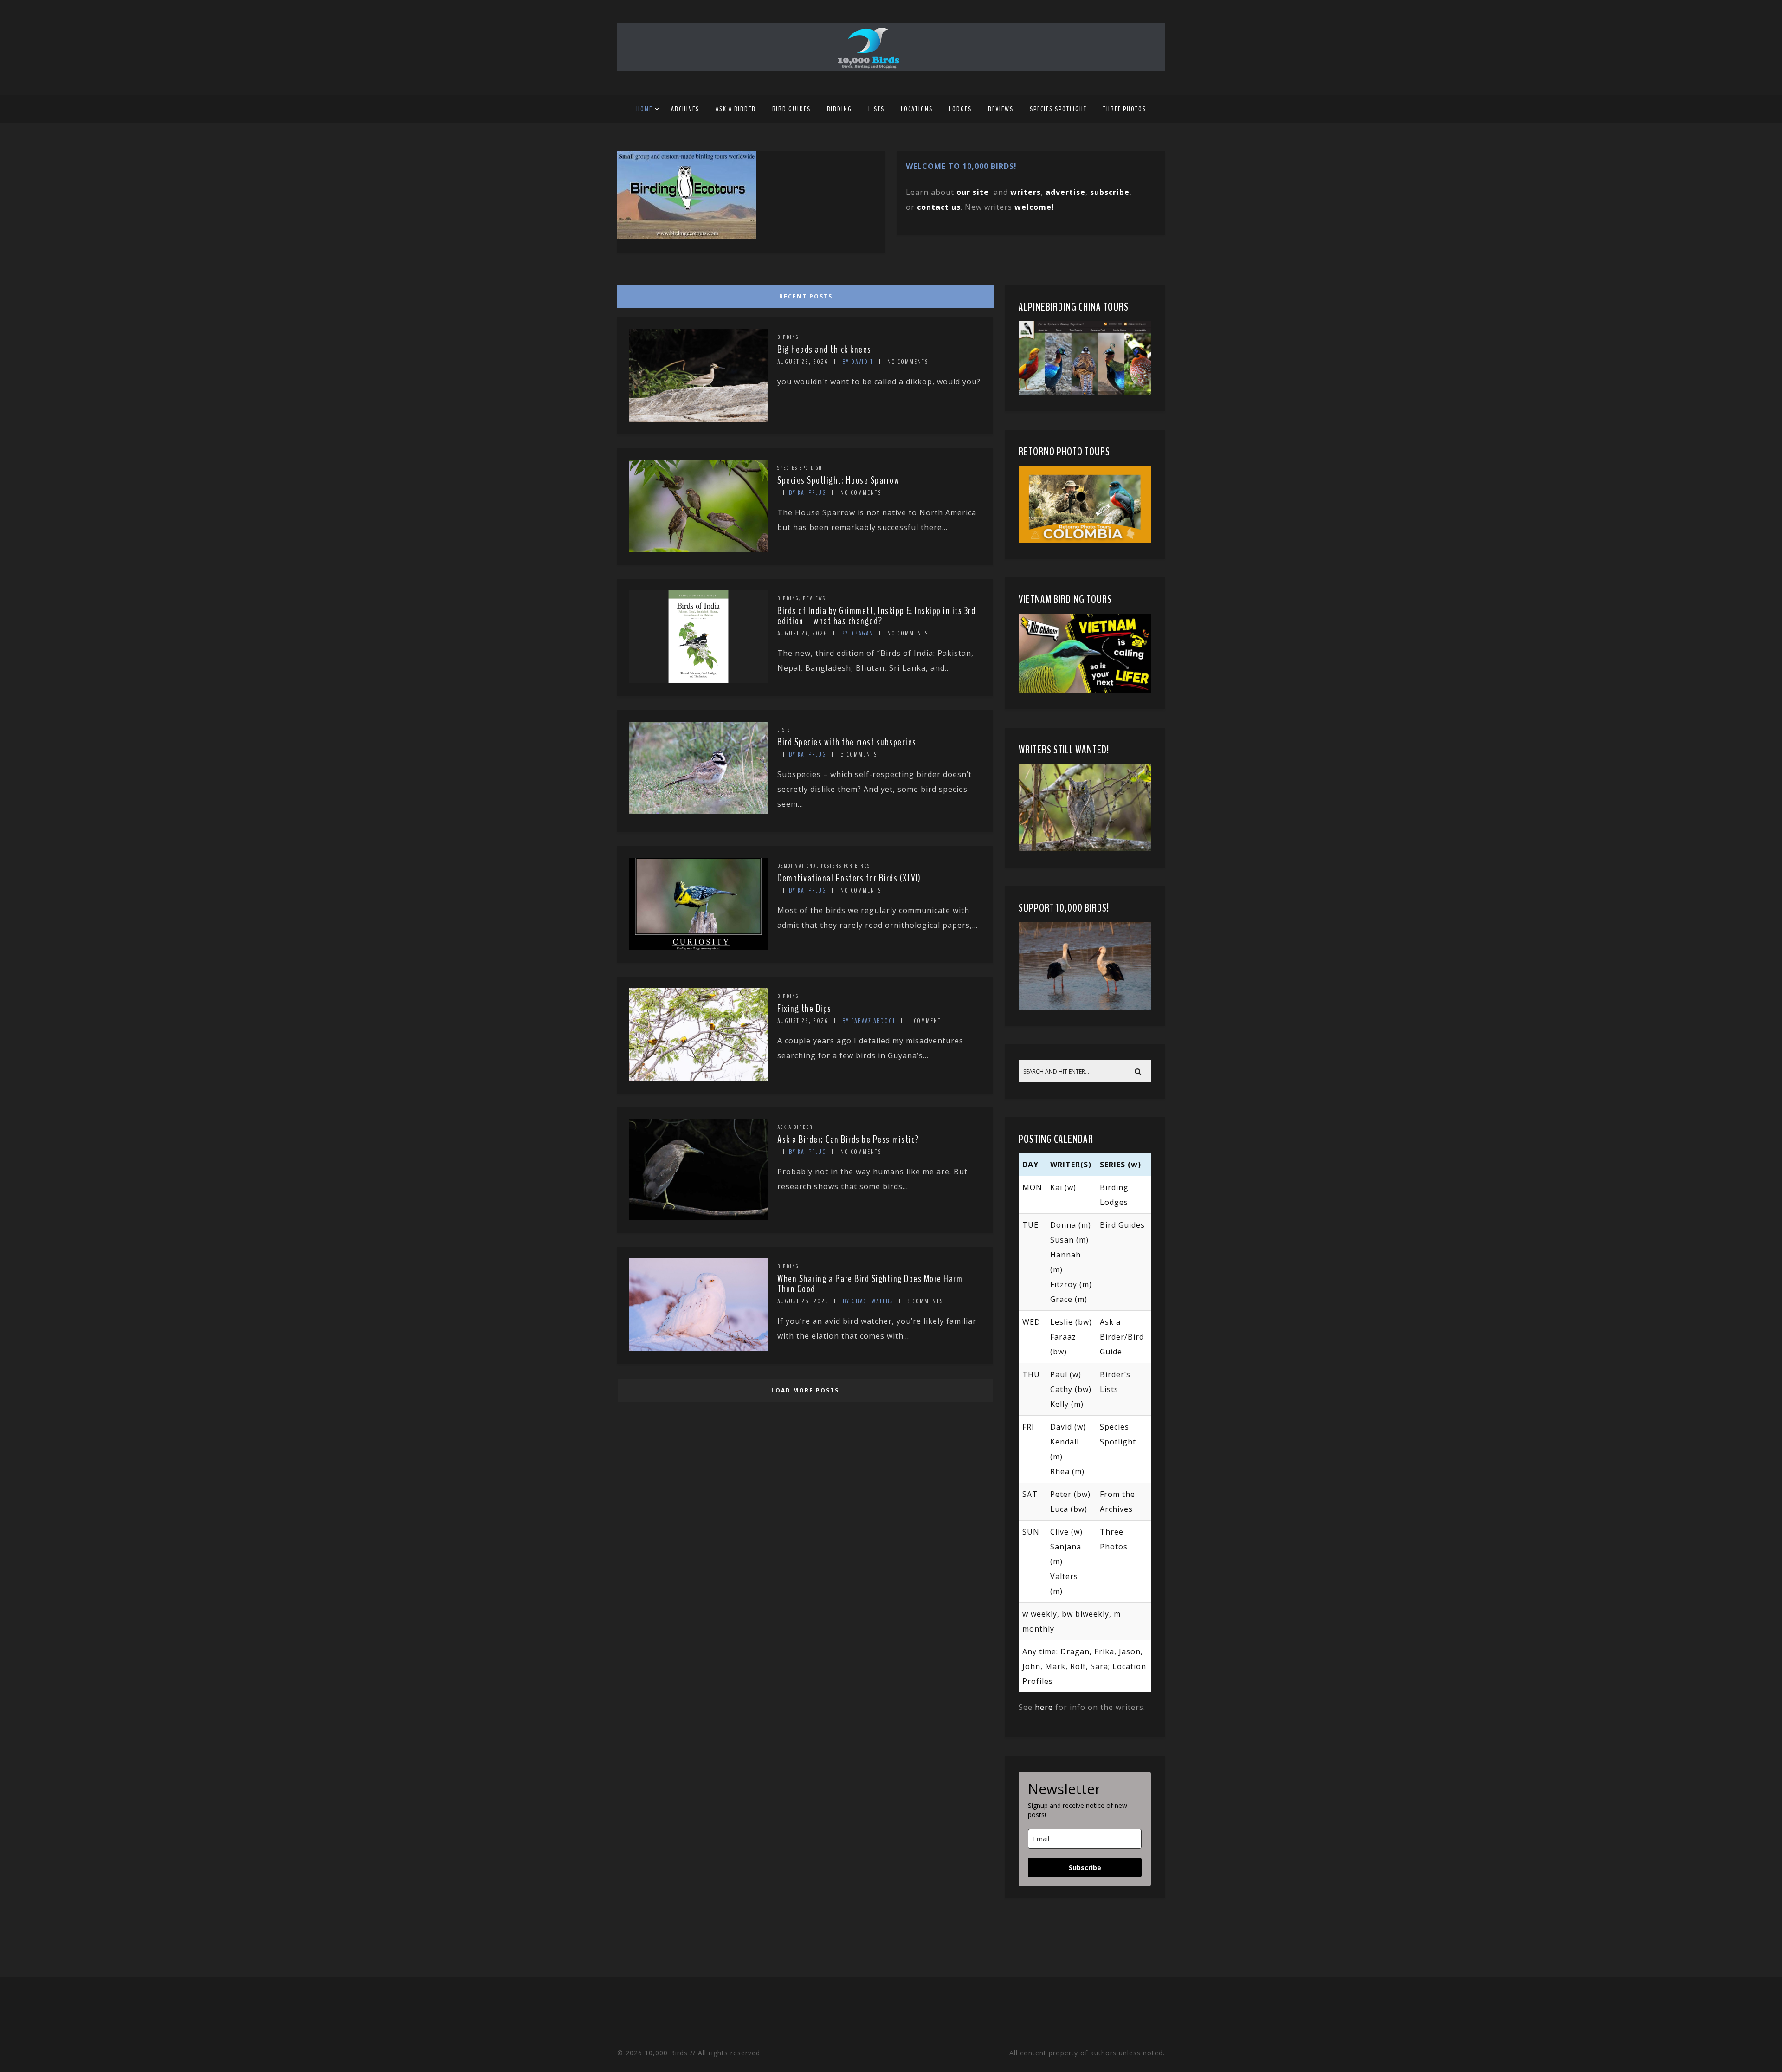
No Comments (908, 362)
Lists (876, 109)
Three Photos (1125, 109)
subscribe (1110, 192)
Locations (917, 109)
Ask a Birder (736, 109)
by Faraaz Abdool (869, 1021)
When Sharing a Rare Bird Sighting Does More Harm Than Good (870, 1284)
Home (644, 109)
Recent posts (806, 296)
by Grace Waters (868, 1301)
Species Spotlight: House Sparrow (838, 480)
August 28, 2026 (803, 362)
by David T (858, 362)
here (1044, 1707)
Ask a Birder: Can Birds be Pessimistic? (848, 1140)
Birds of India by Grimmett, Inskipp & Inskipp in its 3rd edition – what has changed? (876, 616)
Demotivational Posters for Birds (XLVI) (849, 878)
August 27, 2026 (802, 633)
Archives (685, 109)
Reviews (1001, 109)
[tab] (804, 294)
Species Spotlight (1058, 109)
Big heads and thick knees (824, 350)
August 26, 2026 (803, 1021)
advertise (1065, 192)
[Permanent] (698, 419)
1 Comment (925, 1021)
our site (973, 192)
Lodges (960, 109)
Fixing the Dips (804, 1009)
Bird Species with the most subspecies (847, 742)
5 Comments (859, 754)
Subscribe (1085, 1868)
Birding (839, 109)
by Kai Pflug (808, 493)
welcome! (1034, 207)
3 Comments (925, 1301)
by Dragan (857, 633)
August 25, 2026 (803, 1301)
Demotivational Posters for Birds (824, 866)
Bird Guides (791, 109)
